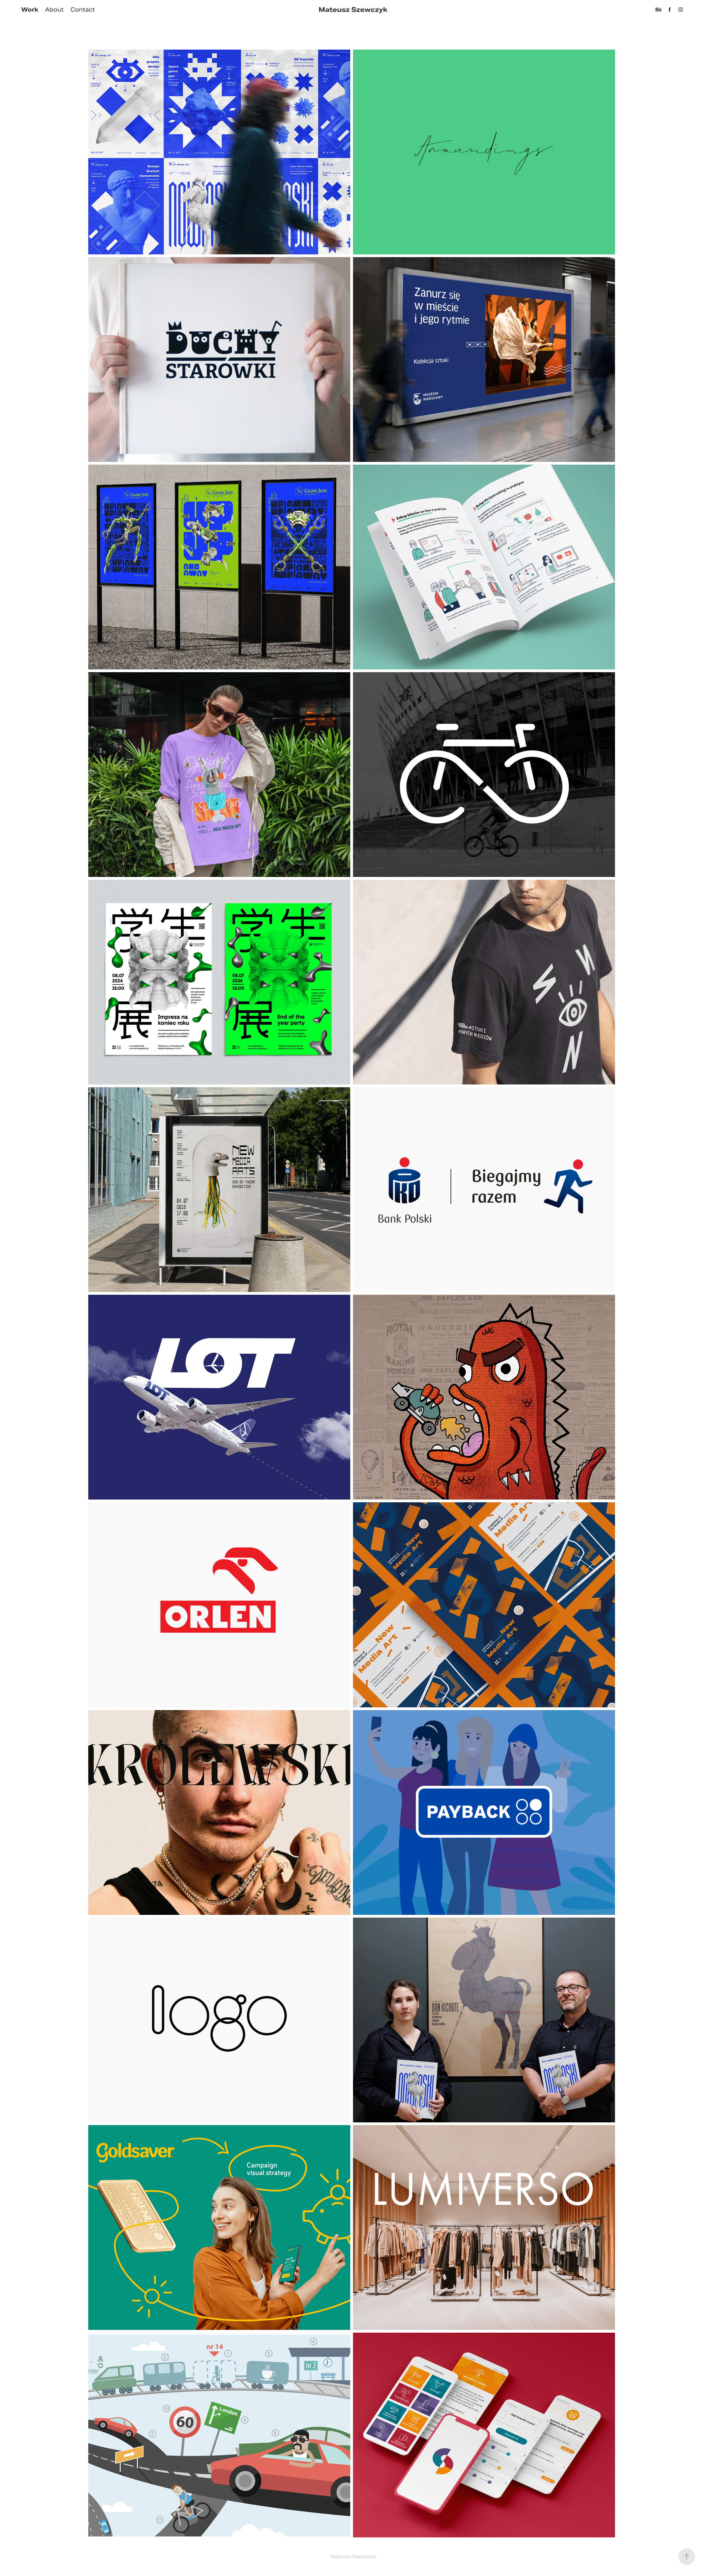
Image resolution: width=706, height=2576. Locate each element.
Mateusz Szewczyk (353, 10)
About (54, 10)
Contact (83, 10)
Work (30, 10)
